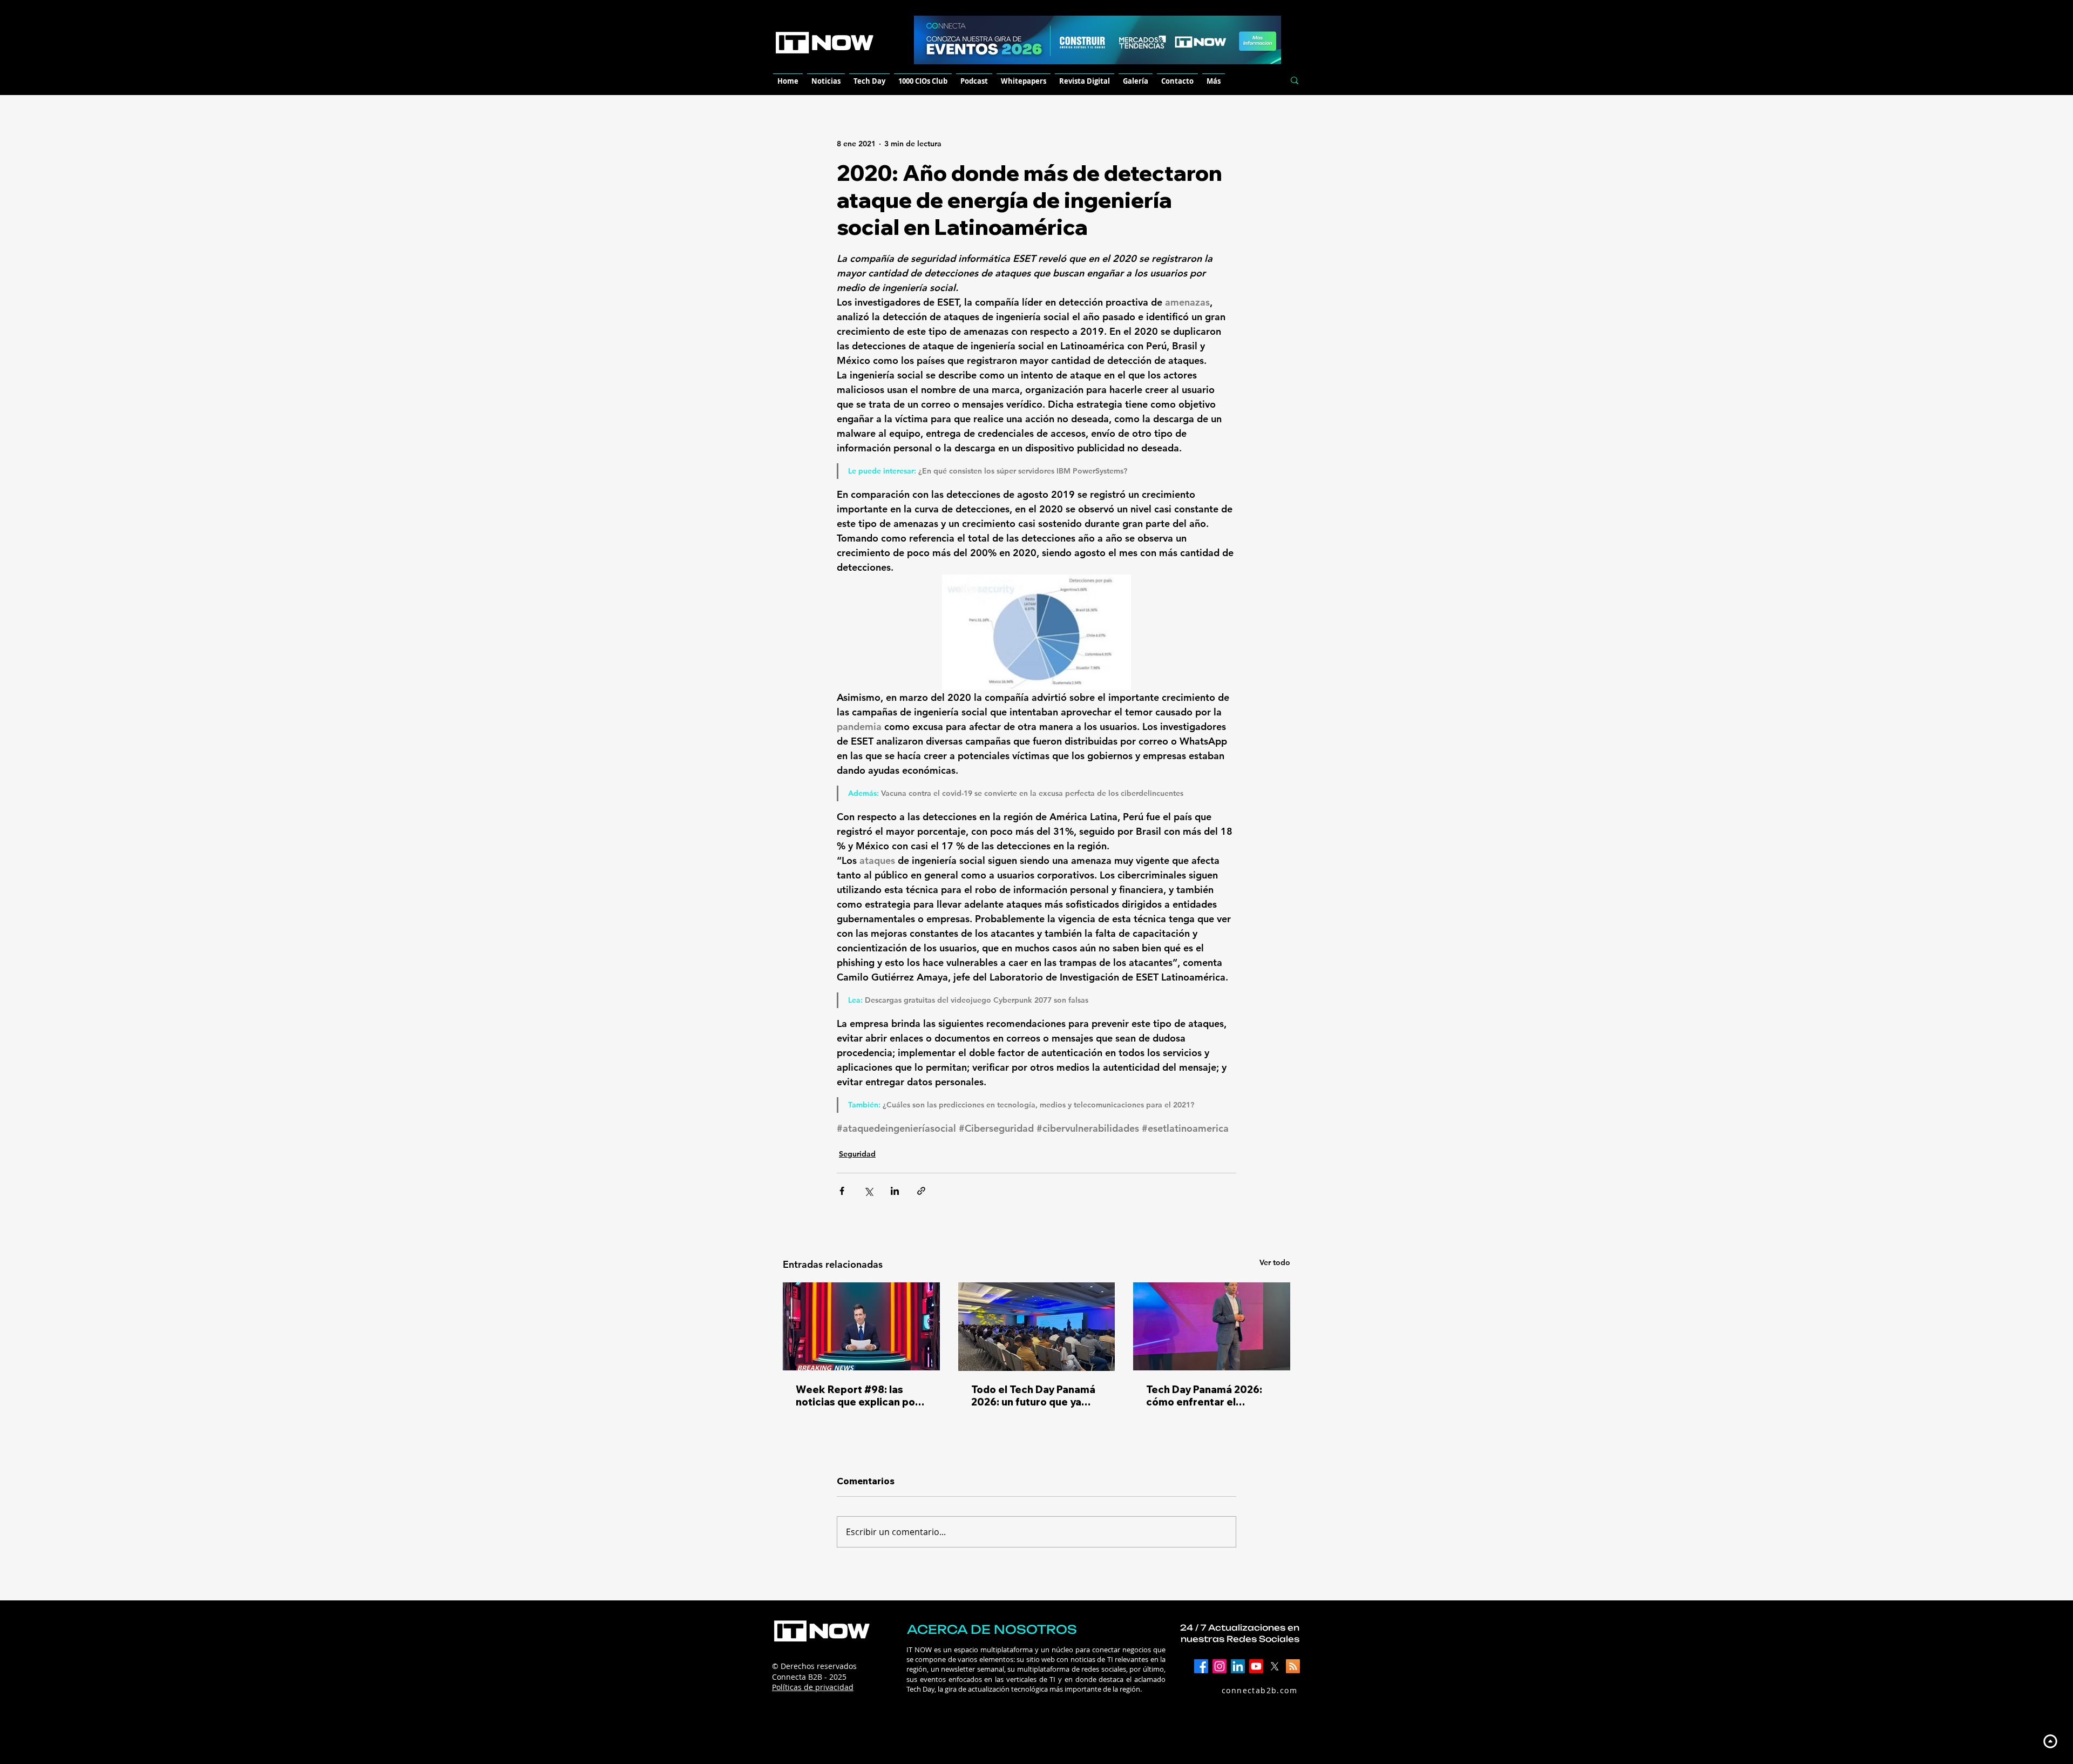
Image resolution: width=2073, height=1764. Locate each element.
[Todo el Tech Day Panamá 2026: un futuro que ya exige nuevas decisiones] (1037, 1327)
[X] (1275, 1666)
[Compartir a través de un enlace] (921, 1191)
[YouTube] (1256, 1666)
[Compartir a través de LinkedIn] (895, 1191)
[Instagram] (1220, 1666)
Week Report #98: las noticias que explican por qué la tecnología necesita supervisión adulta (861, 1396)
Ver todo (1275, 1262)
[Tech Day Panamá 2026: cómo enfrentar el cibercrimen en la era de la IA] (1212, 1326)
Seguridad (857, 1154)
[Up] (2050, 1741)
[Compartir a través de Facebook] (842, 1191)
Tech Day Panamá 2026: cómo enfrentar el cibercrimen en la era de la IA (1211, 1396)
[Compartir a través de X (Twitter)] (868, 1191)
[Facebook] (1201, 1666)
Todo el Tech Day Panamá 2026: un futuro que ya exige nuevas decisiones (1033, 1396)
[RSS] (1293, 1666)
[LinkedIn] (1238, 1666)
